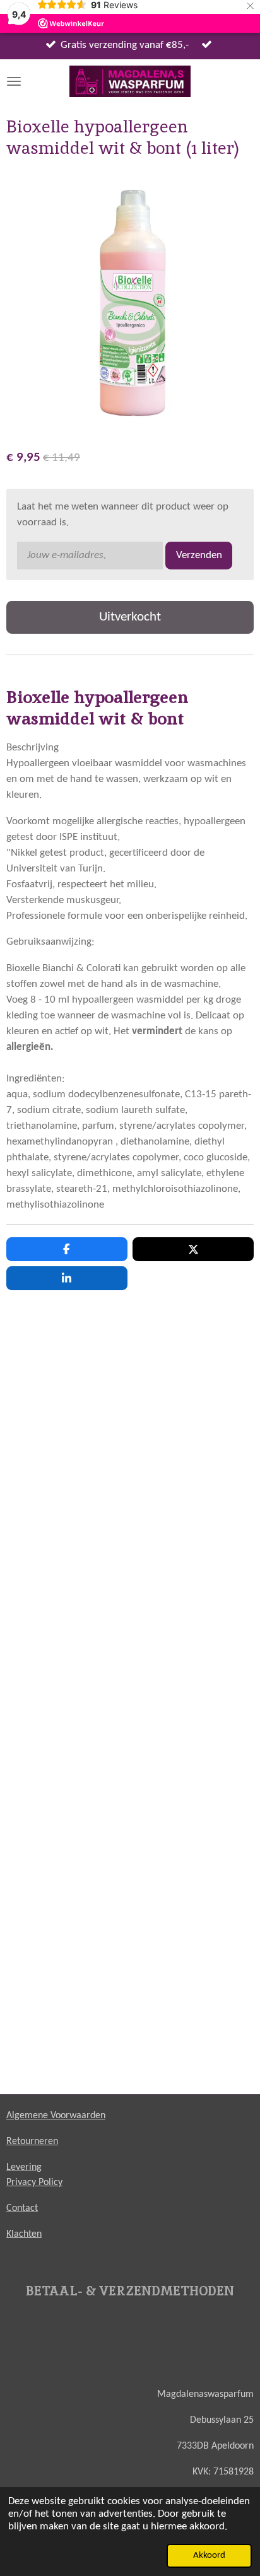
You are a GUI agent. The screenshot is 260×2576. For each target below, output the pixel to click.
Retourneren (32, 2142)
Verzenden (199, 556)
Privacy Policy (34, 2183)
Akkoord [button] (209, 2556)
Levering (24, 2167)
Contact (22, 2208)
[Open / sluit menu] (14, 81)
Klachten (24, 2234)
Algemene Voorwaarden (56, 2116)
